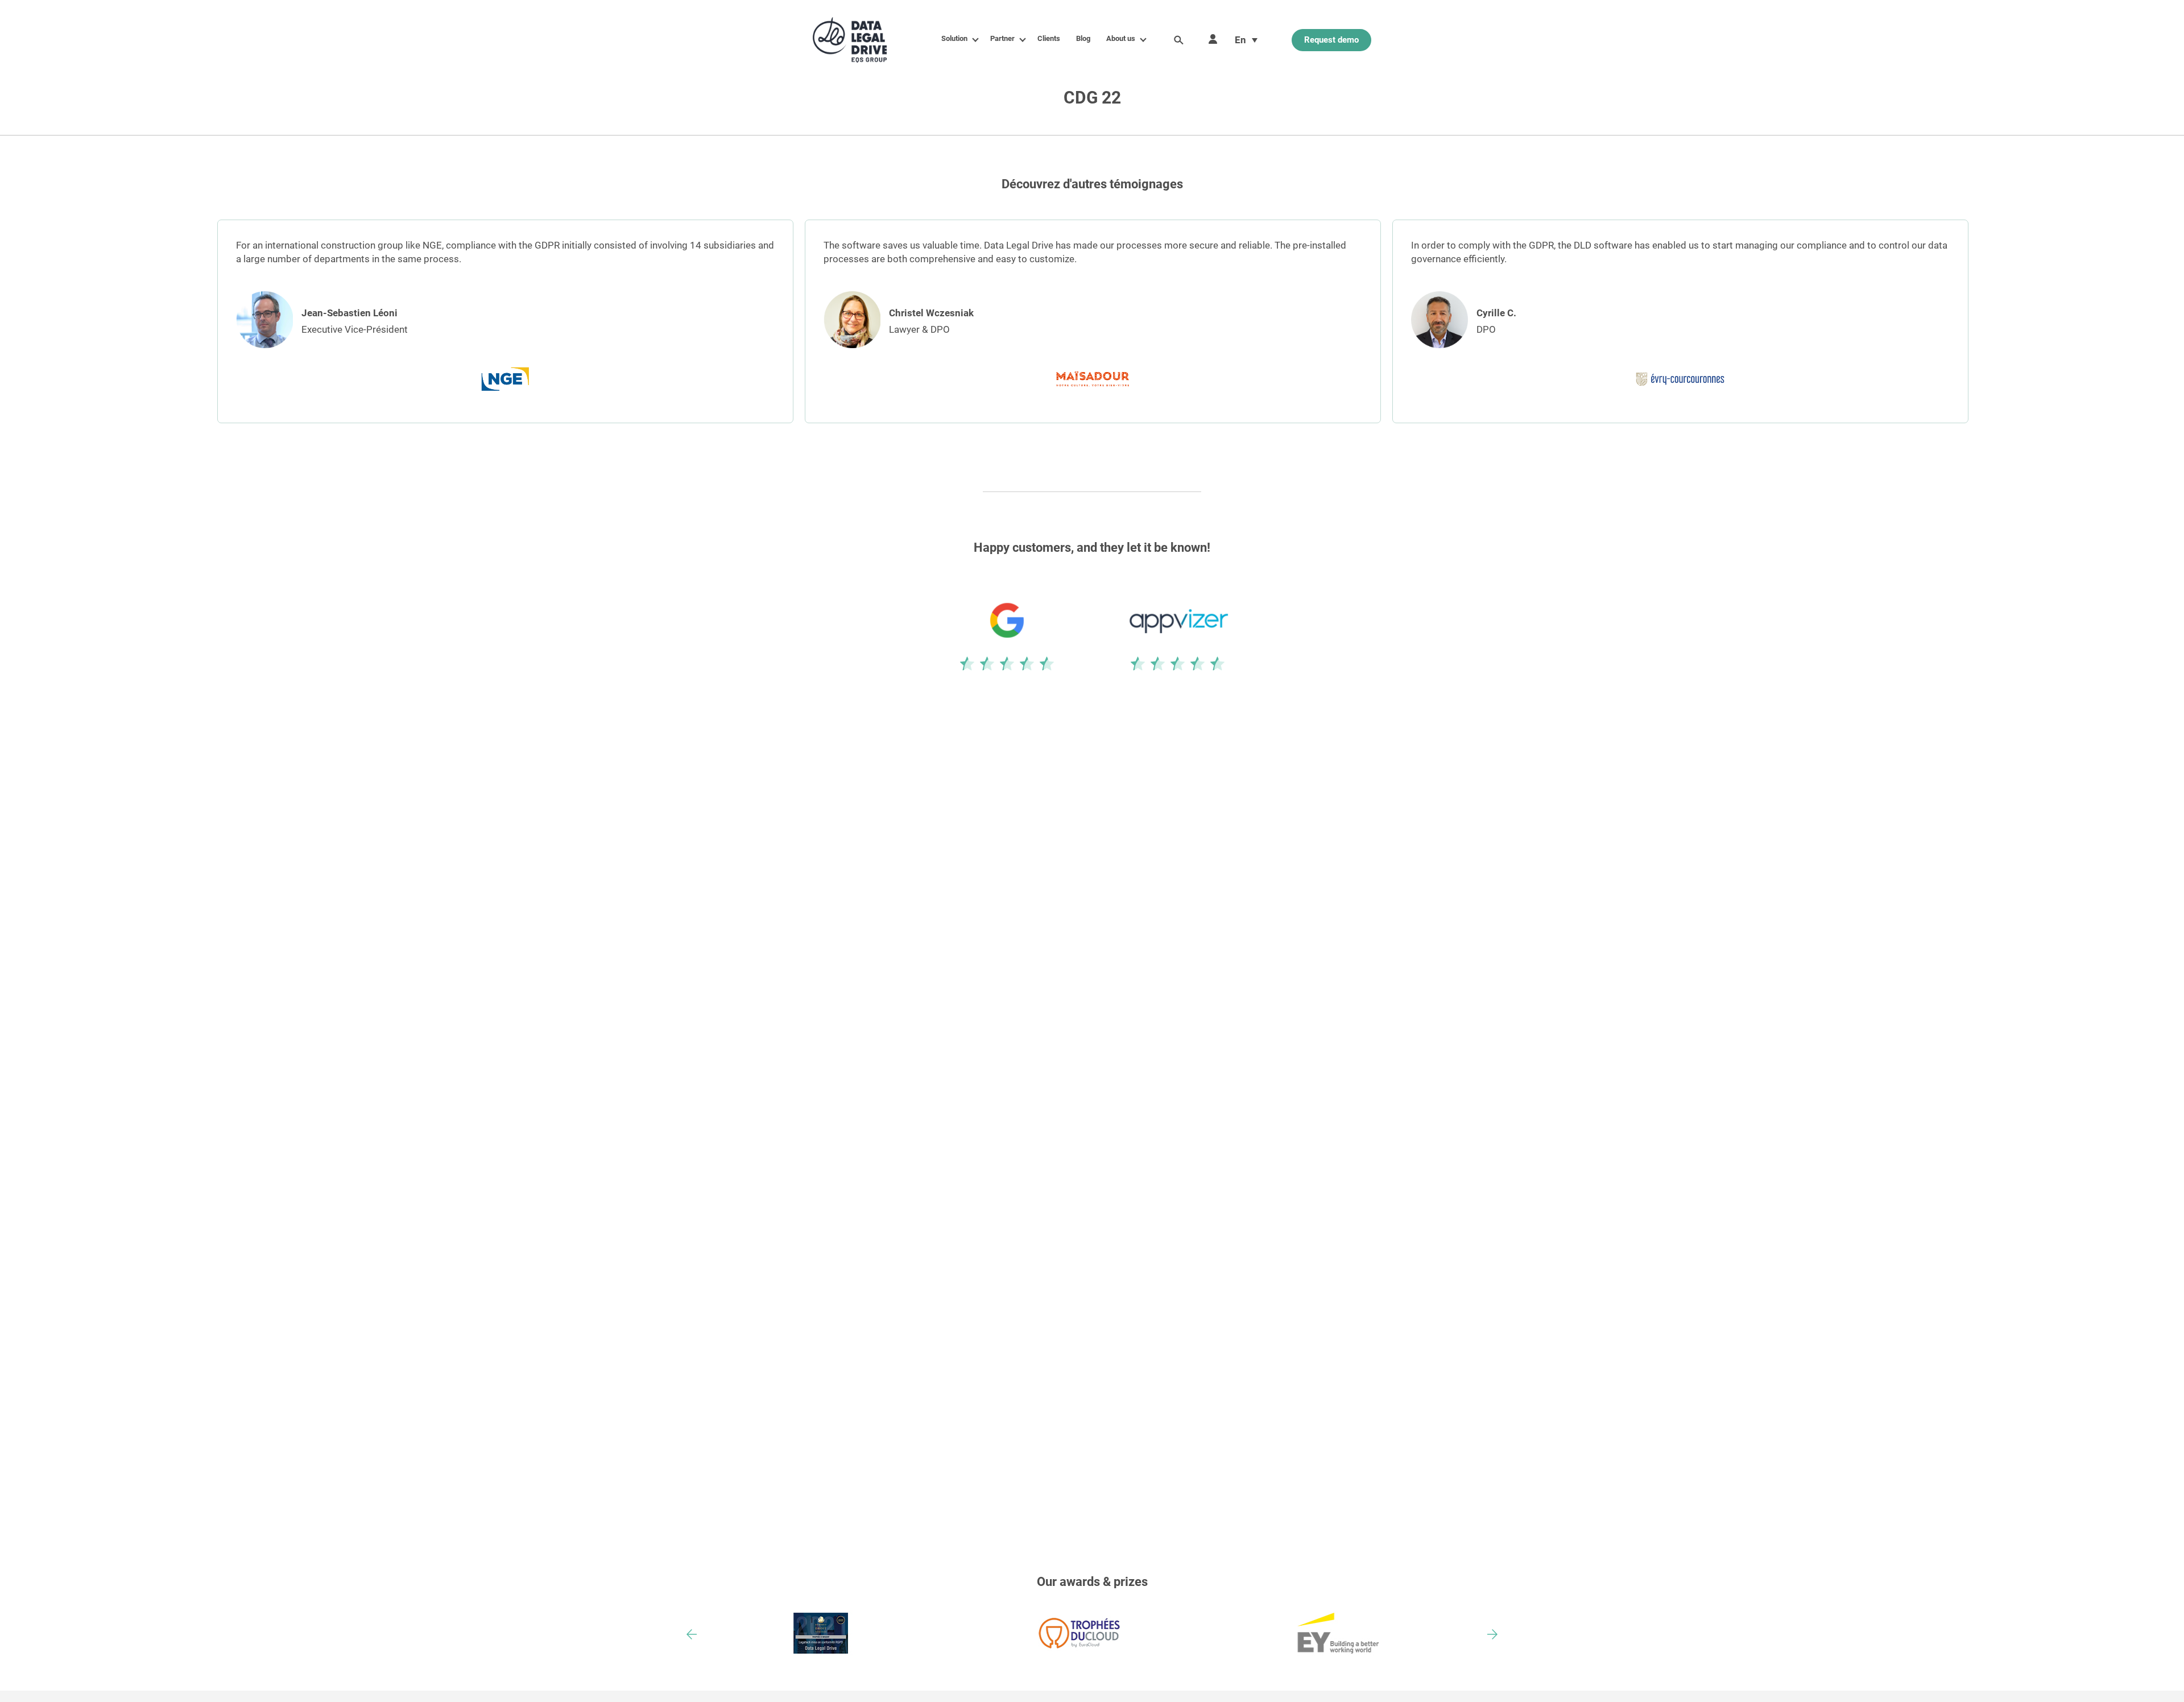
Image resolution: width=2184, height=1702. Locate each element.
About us (1121, 38)
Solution (954, 38)
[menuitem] (1246, 40)
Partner (1002, 38)
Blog (1083, 38)
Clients (1049, 38)
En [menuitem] (1240, 40)
